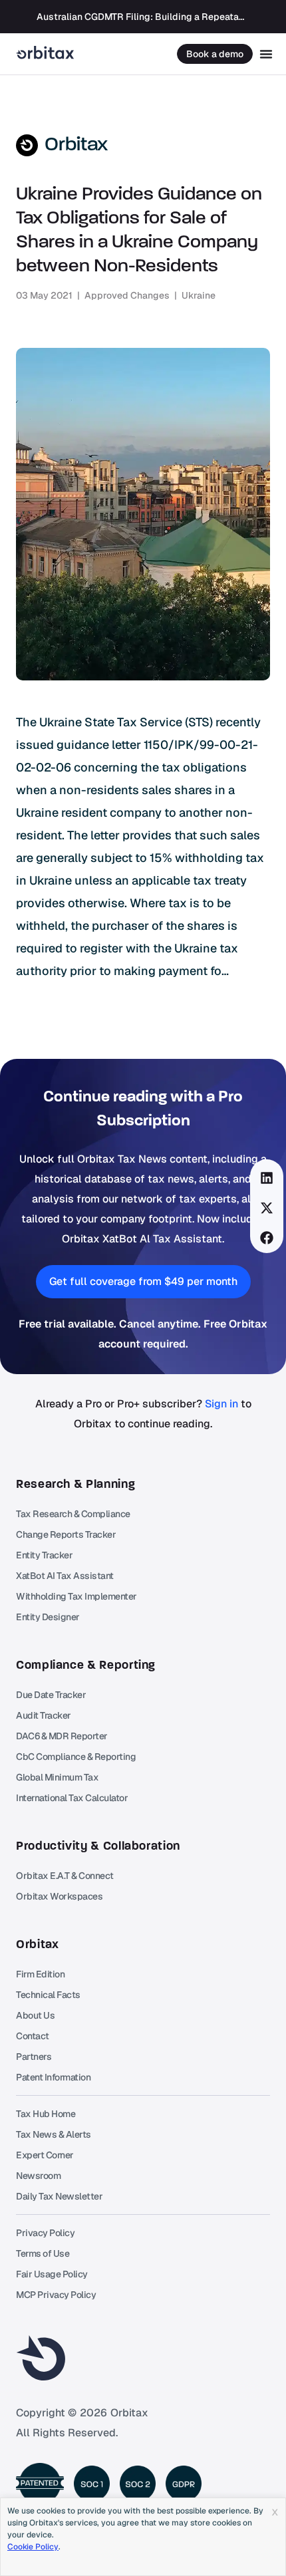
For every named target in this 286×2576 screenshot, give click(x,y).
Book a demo (215, 54)
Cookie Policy (33, 2547)
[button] (267, 1178)
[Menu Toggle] (266, 54)
